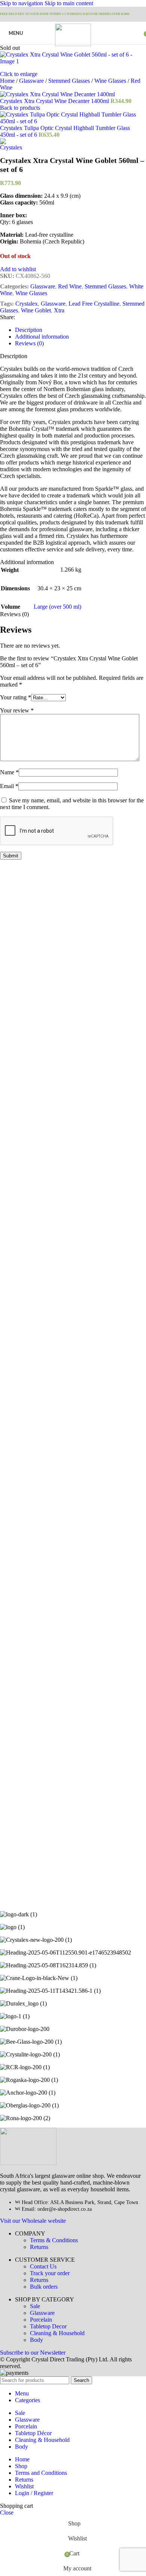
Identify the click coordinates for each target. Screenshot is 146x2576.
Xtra (59, 310)
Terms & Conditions (54, 2240)
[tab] (29, 330)
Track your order (50, 2273)
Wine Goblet (36, 310)
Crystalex (27, 304)
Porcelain (41, 2320)
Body (36, 2340)
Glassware (32, 81)
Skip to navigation (22, 3)
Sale (35, 2306)
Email (9, 786)
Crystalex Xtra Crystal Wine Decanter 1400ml (55, 101)
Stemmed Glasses (70, 81)
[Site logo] (73, 44)
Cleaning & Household (57, 2333)
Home (8, 81)
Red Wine (70, 286)
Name (9, 772)
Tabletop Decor (48, 2326)
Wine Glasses (111, 81)
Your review (17, 710)
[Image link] (28, 2163)
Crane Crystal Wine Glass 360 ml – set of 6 (66, 1065)
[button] (13, 1086)
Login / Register (34, 2493)
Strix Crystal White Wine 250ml (49, 1497)
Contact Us (43, 2266)
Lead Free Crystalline (94, 304)
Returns (39, 2247)
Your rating (16, 697)
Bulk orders (44, 2287)
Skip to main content (69, 3)
